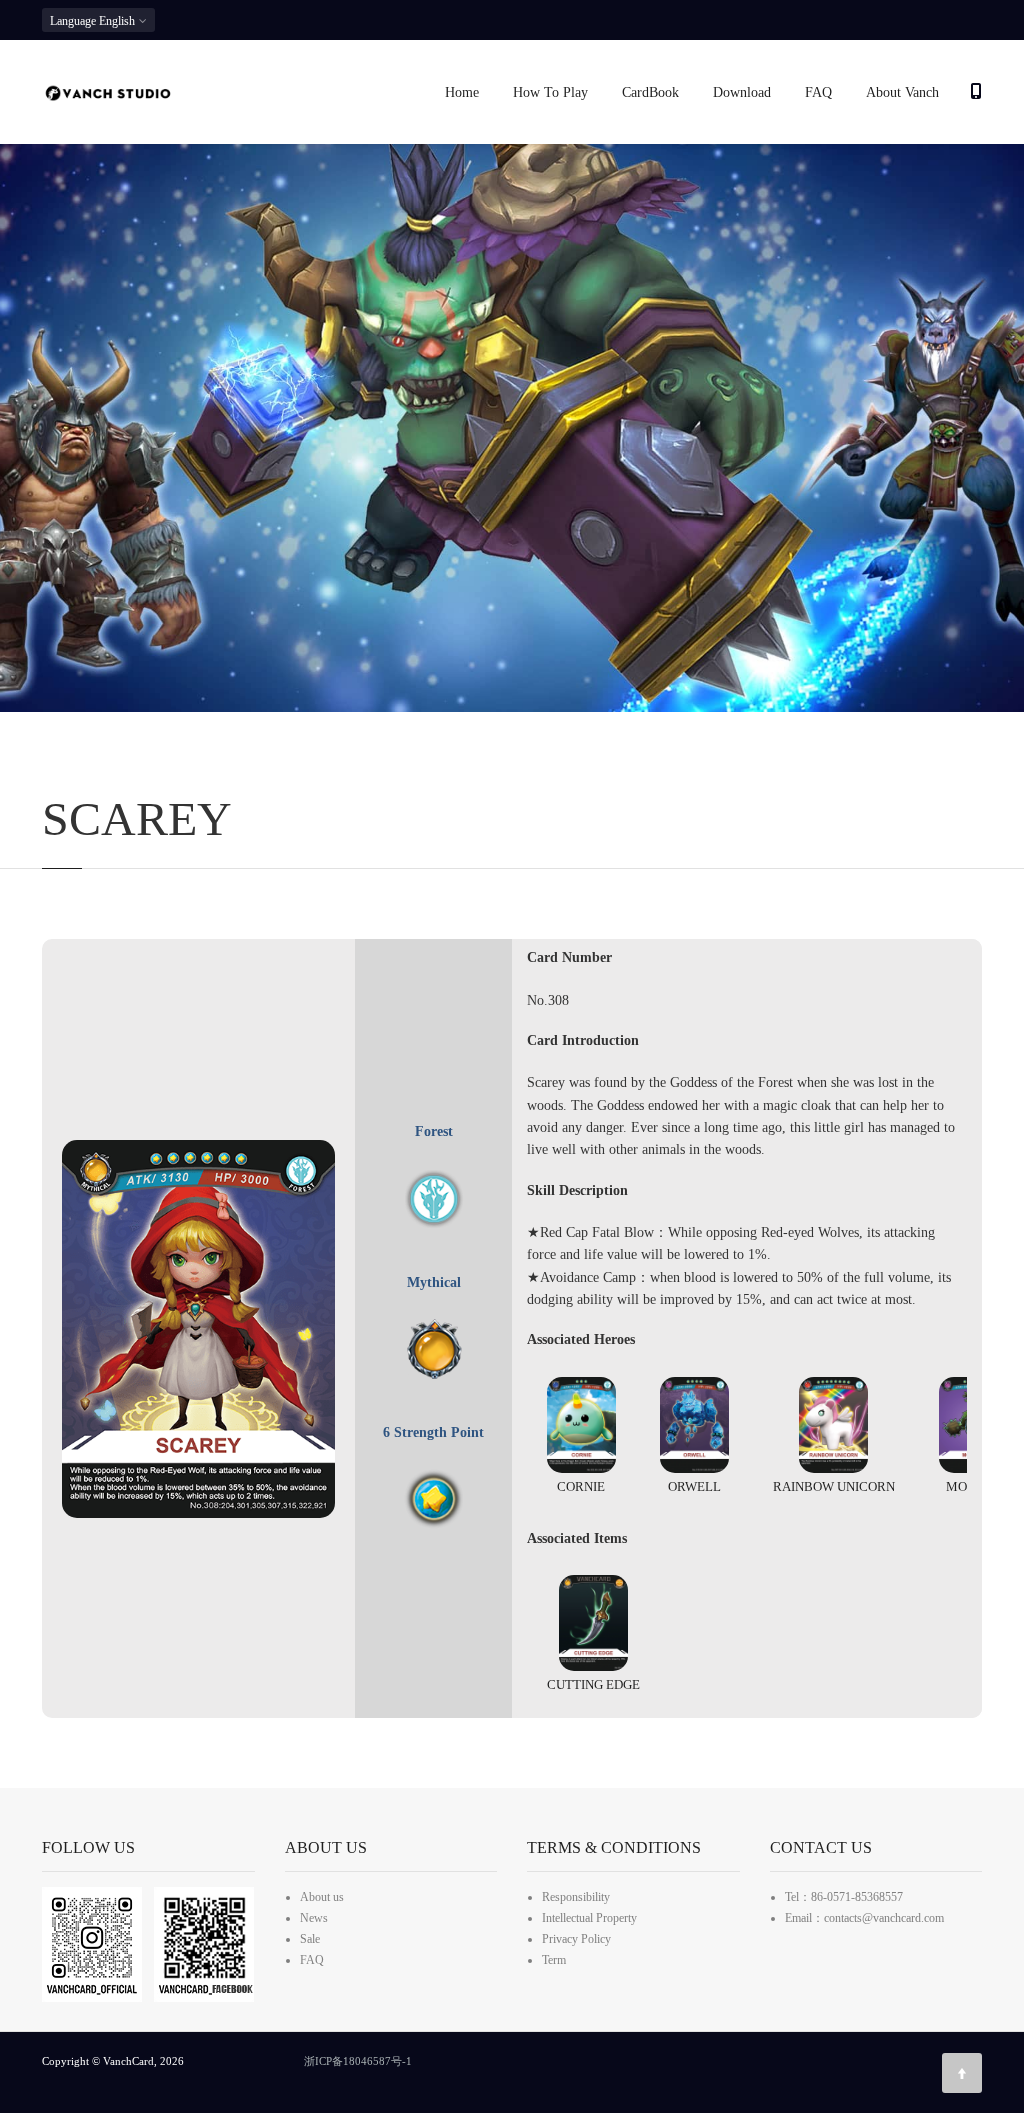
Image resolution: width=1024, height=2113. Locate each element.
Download (742, 92)
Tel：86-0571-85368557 (844, 1897)
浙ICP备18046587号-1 (358, 2061)
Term (554, 1960)
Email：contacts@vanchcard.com (864, 1918)
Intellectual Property (589, 1918)
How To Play (550, 92)
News (314, 1918)
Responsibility (576, 1897)
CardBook (650, 92)
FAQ (818, 92)
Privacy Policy (576, 1939)
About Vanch (902, 92)
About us (322, 1897)
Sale (310, 1939)
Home (462, 92)
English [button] (94, 21)
